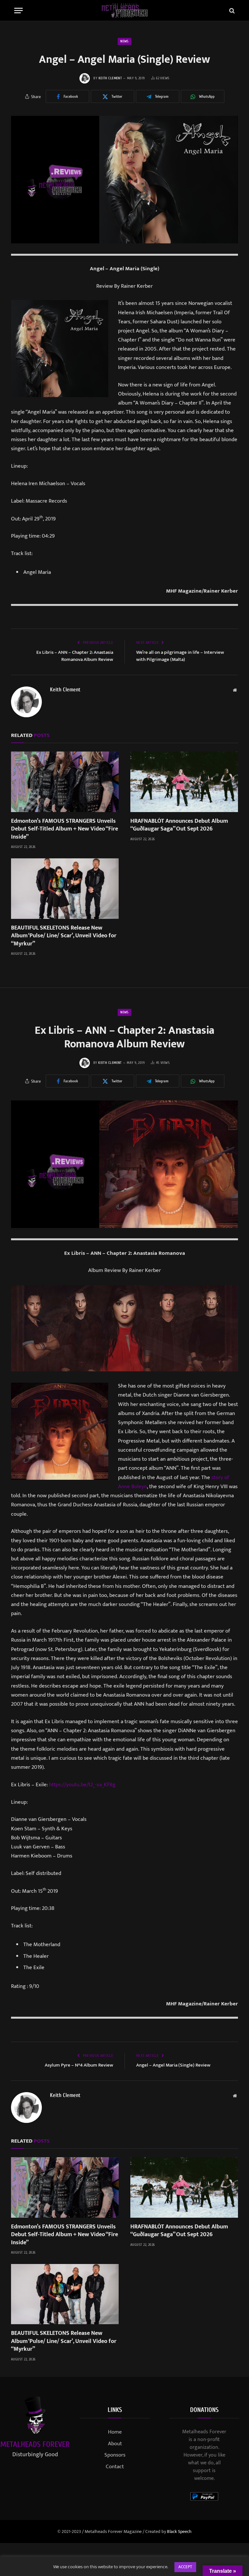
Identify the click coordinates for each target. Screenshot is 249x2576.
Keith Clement (110, 78)
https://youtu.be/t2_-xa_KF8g (82, 1785)
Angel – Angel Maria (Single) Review (173, 2065)
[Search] (231, 11)
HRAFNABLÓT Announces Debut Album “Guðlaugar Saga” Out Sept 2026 (179, 825)
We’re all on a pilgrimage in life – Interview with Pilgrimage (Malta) (180, 656)
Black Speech (179, 2531)
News (124, 41)
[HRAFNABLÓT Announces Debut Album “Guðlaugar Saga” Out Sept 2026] (184, 782)
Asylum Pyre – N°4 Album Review (79, 2065)
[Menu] (18, 11)
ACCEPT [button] (185, 2567)
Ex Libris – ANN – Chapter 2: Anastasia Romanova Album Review (75, 656)
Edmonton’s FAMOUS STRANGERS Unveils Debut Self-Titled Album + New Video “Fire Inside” (65, 829)
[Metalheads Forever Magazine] (125, 11)
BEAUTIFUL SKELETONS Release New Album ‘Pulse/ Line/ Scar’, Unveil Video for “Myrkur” (64, 936)
